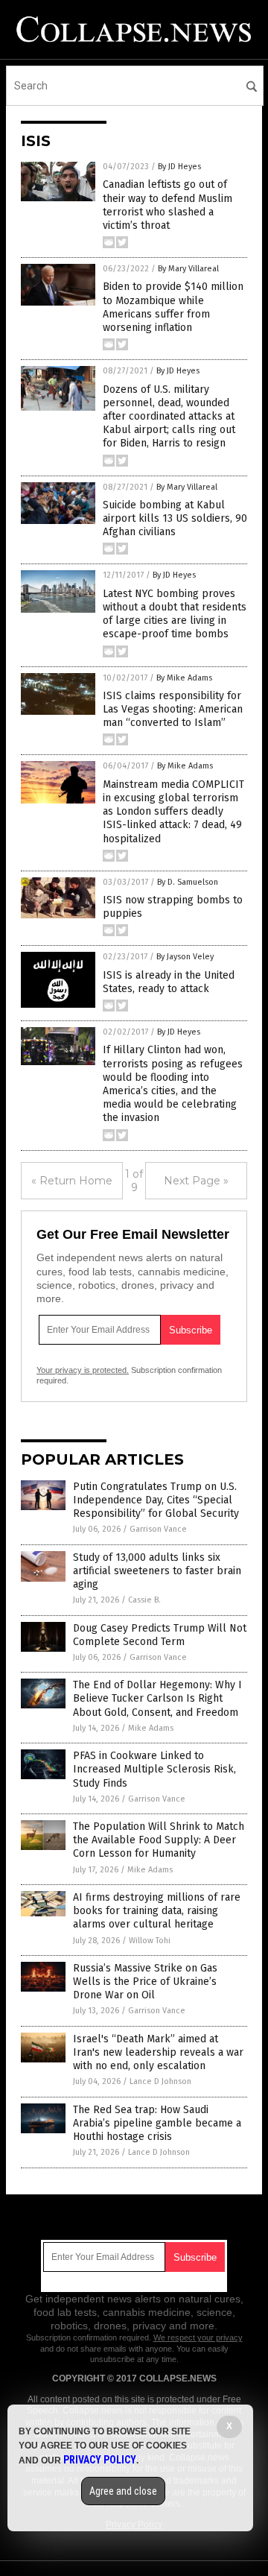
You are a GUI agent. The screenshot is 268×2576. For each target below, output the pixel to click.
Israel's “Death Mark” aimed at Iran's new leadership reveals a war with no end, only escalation (158, 2052)
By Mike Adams (184, 678)
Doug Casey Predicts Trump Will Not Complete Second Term (160, 1635)
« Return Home (72, 1181)
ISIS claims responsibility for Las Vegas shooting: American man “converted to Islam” (173, 709)
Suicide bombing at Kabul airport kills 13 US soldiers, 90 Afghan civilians (175, 518)
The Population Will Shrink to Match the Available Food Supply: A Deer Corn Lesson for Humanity (159, 1840)
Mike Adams (151, 1728)
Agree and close (123, 2491)
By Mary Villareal (188, 269)
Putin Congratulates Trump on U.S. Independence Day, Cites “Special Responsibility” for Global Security (156, 1500)
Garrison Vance (158, 1529)
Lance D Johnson (160, 2081)
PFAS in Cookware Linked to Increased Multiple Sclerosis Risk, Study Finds (154, 1769)
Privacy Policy (100, 2460)
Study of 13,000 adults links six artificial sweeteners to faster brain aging (157, 1571)
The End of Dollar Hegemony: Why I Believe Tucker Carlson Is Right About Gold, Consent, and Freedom (157, 1698)
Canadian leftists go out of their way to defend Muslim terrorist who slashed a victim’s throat (167, 205)
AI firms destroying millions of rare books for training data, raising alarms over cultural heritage (157, 1911)
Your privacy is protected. (83, 1370)
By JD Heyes (179, 167)
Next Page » (196, 1181)
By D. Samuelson (188, 882)
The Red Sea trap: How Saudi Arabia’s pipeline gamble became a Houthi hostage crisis (157, 2123)
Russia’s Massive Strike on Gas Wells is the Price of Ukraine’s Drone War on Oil (145, 1982)
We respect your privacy (198, 2337)
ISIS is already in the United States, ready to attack (169, 982)
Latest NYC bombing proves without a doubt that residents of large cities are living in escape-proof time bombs (175, 614)
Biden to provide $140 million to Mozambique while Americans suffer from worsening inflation (173, 307)
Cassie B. (144, 1600)
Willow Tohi (150, 1941)
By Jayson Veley (185, 957)
